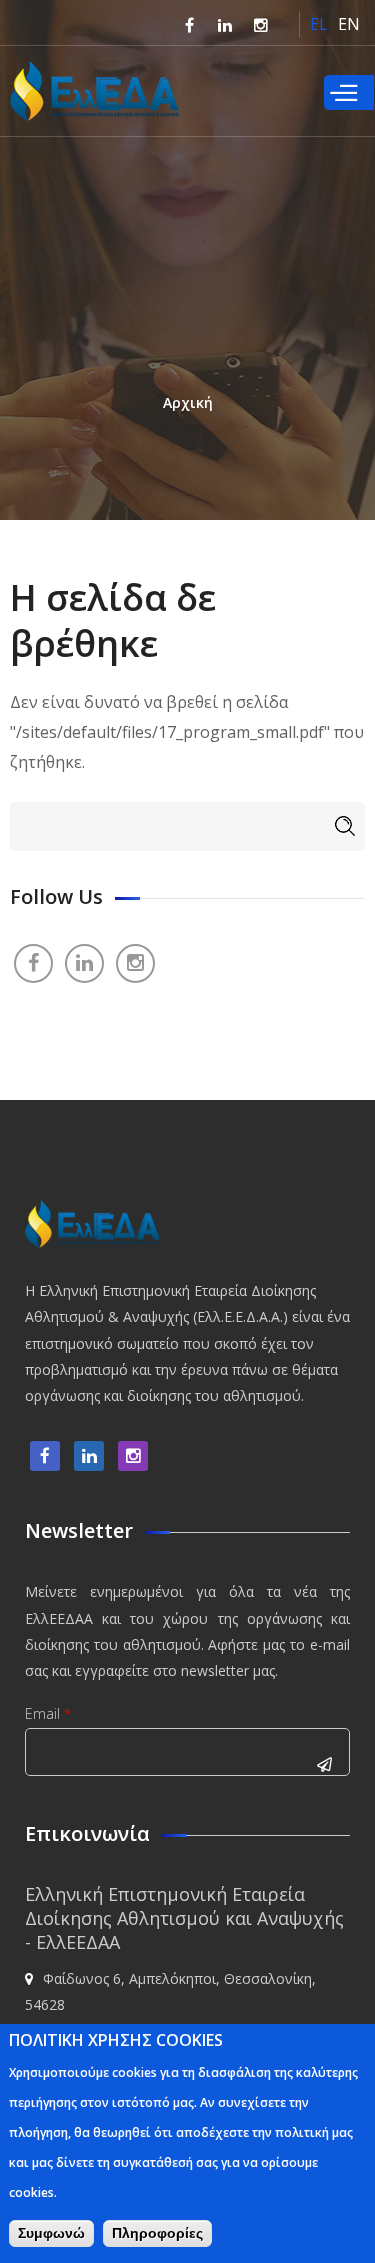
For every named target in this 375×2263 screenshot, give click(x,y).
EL (319, 24)
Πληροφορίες (157, 2233)
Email (48, 1713)
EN (349, 24)
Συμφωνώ (51, 2233)
